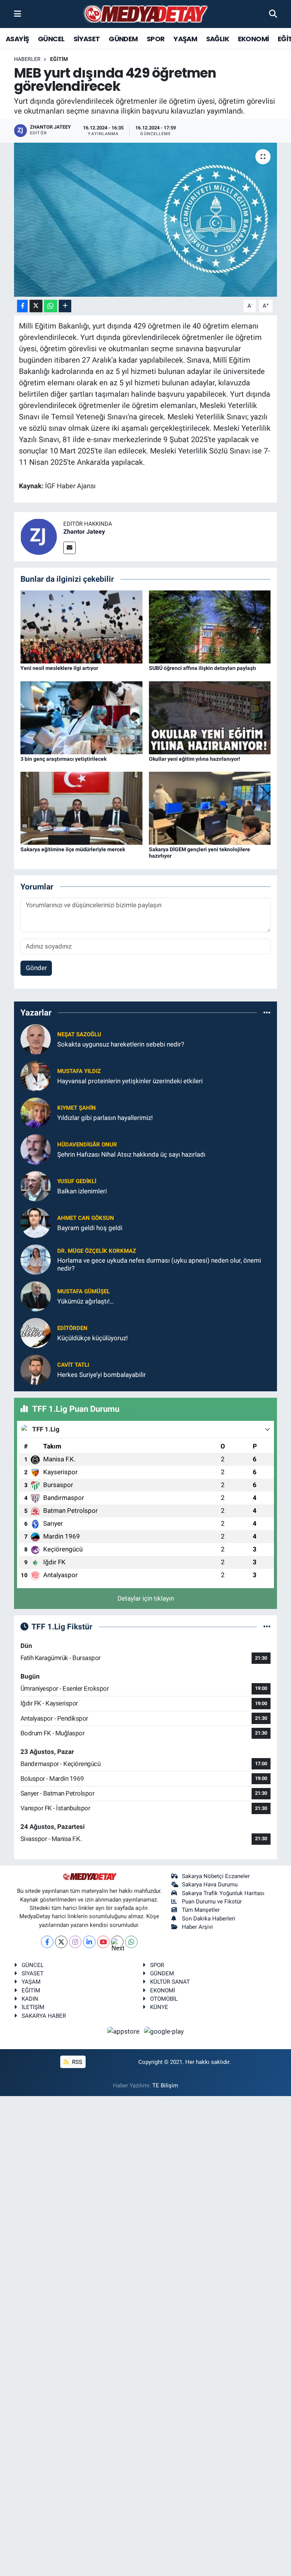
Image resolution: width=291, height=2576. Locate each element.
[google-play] (164, 2031)
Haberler (27, 59)
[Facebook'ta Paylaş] (22, 306)
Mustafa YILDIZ (79, 1071)
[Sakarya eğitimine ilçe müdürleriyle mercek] (81, 808)
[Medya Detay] (145, 14)
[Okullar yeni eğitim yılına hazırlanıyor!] (210, 717)
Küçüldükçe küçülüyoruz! (92, 1338)
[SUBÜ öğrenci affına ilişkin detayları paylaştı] (210, 626)
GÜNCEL (51, 39)
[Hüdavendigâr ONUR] (36, 1149)
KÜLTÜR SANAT (170, 1982)
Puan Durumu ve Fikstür (212, 1902)
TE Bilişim (165, 2085)
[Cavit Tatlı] (36, 1369)
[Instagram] (75, 1942)
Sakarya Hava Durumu (210, 1884)
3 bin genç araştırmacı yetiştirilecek (63, 759)
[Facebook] (47, 1942)
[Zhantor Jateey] (39, 536)
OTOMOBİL (164, 1999)
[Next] (117, 1942)
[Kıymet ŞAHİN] (36, 1112)
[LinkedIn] (89, 1942)
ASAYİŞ (17, 39)
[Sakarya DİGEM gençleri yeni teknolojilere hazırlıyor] (210, 808)
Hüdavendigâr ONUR (87, 1145)
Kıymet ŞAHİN (77, 1108)
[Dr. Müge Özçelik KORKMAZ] (36, 1259)
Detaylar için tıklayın (146, 1598)
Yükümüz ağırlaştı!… (85, 1301)
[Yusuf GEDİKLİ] (36, 1186)
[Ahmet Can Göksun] (36, 1223)
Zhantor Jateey (84, 532)
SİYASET (87, 39)
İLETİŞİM (33, 2007)
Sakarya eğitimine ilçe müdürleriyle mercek (73, 849)
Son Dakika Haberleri (209, 1919)
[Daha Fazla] (65, 306)
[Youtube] (103, 1942)
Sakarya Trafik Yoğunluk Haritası (223, 1893)
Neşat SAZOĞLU (79, 1034)
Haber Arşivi (197, 1927)
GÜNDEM (123, 39)
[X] (61, 1942)
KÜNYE (159, 2007)
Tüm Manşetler (201, 1910)
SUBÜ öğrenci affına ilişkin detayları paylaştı (203, 668)
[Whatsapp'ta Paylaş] (51, 306)
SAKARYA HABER (44, 2016)
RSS (76, 2062)
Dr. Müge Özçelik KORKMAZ (97, 1251)
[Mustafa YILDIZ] (36, 1076)
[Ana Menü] (18, 14)
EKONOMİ (253, 39)
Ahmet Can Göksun (86, 1218)
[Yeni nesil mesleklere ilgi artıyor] (81, 626)
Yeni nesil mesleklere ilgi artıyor (59, 668)
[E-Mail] (70, 548)
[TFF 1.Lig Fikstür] (267, 1626)
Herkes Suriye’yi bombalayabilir (102, 1375)
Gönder (36, 968)
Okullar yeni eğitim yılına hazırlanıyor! (195, 759)
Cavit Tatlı (73, 1365)
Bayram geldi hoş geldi (90, 1228)
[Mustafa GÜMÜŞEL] (36, 1296)
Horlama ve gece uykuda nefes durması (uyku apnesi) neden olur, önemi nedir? (159, 1264)
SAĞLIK (217, 39)
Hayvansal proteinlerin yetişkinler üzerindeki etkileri (130, 1081)
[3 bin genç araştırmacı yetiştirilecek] (81, 717)
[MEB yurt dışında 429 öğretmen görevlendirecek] (146, 220)
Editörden (72, 1328)
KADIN (30, 1999)
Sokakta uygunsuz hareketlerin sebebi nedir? (121, 1044)
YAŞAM (185, 39)
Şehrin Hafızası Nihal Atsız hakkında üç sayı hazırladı (131, 1154)
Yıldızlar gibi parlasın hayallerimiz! (105, 1118)
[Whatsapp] (131, 1942)
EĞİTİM (59, 59)
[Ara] (273, 14)
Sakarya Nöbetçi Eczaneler (216, 1876)
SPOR (156, 39)
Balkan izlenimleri (82, 1191)
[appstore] (124, 2031)
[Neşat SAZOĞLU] (36, 1039)
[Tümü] (267, 1012)
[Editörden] (36, 1333)
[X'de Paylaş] (36, 306)
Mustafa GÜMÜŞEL (84, 1291)
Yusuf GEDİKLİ (77, 1181)
